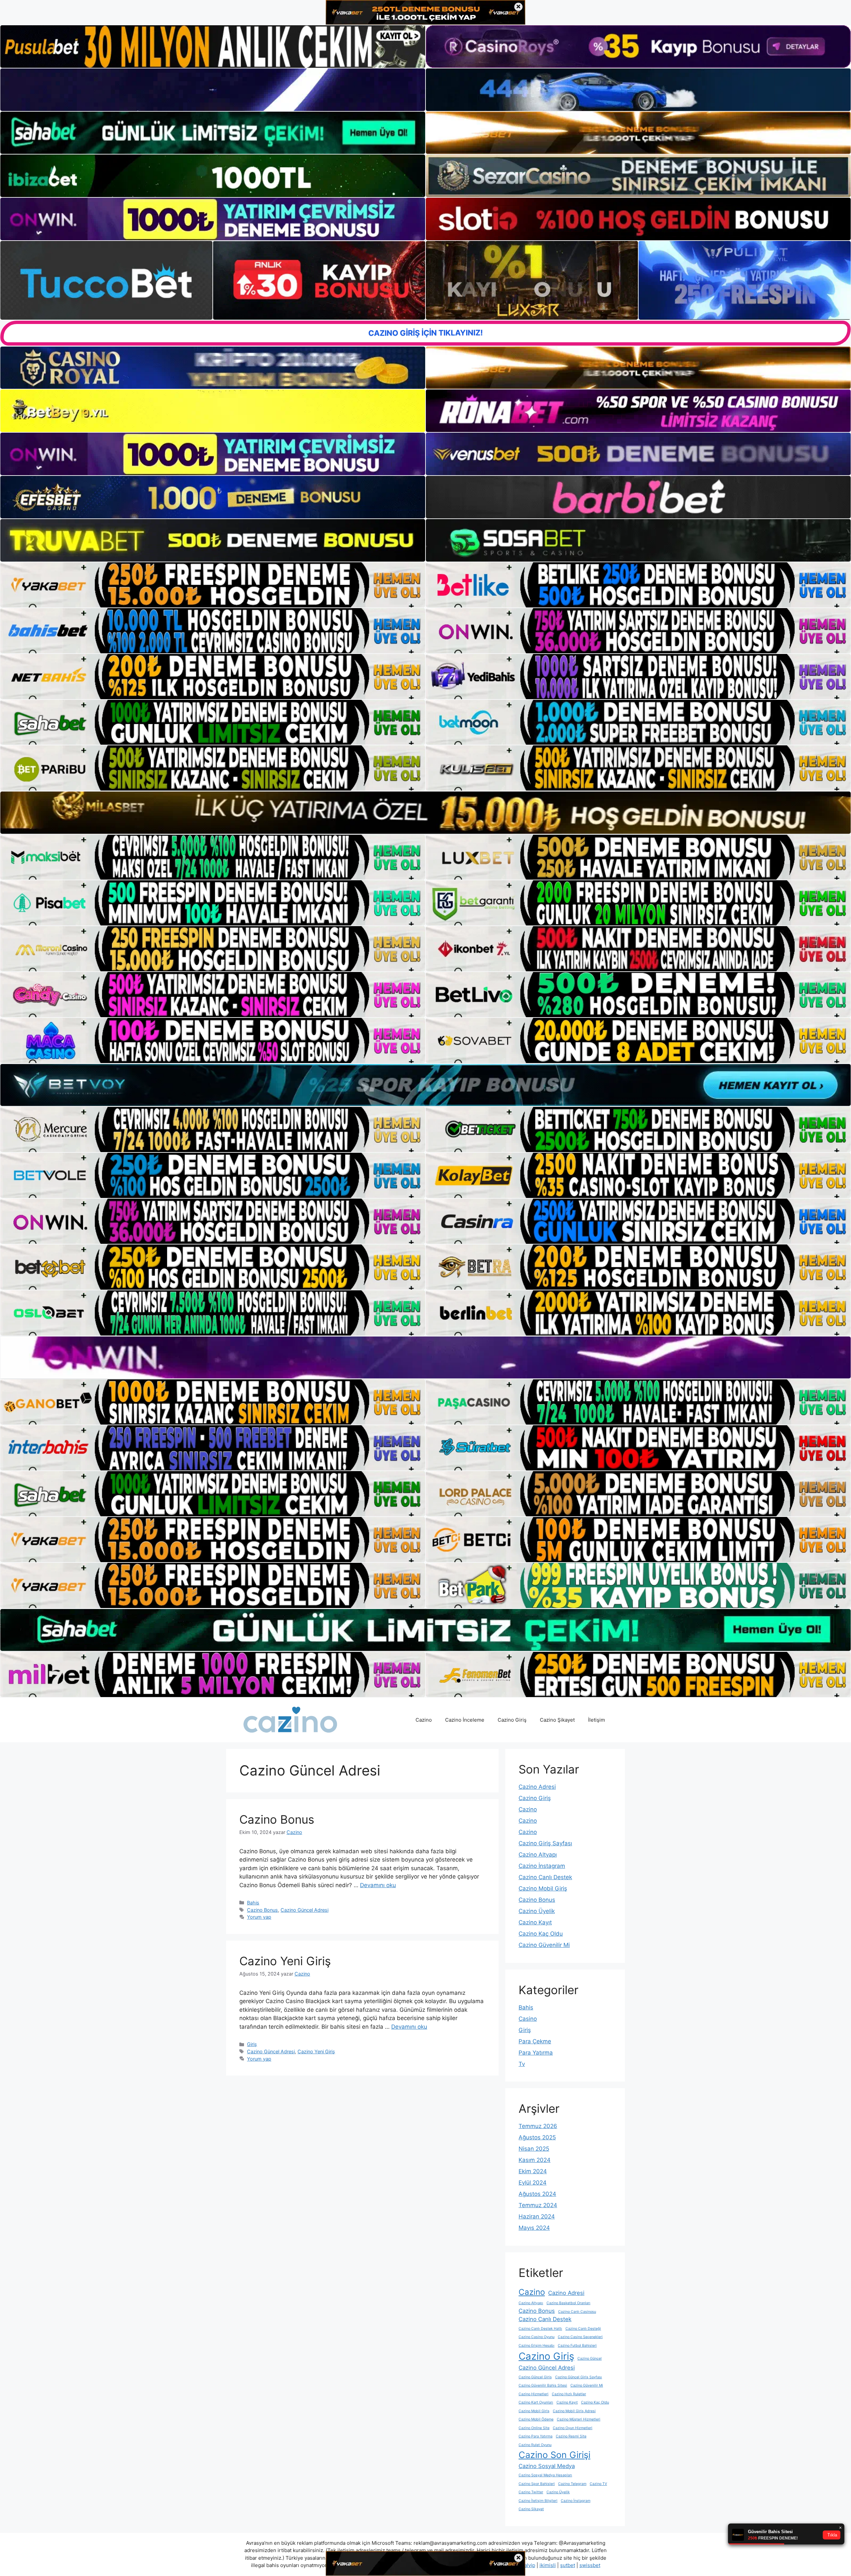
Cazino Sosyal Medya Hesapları (545, 2475)
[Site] (213, 585)
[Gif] (425, 812)
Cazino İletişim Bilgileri (538, 2501)
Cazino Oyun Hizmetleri (573, 2428)
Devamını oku (378, 1885)
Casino (528, 2019)
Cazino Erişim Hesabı (537, 2346)
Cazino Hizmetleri (534, 2394)
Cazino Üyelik (537, 1911)
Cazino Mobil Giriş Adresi (574, 2411)
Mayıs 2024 (534, 2228)
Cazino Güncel (590, 2359)
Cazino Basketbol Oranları (568, 2303)
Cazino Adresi (537, 1787)
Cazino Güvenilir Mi (544, 1945)
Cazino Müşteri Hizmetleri (579, 2419)
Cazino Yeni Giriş (285, 1961)
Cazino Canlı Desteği (583, 2329)
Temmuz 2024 (538, 2205)
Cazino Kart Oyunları (536, 2402)
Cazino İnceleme (465, 1720)
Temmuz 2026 (538, 2126)
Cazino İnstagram (542, 1866)
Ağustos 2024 (537, 2194)
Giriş (252, 2044)
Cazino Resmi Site (571, 2436)
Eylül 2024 (533, 2183)
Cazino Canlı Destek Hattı (540, 2329)
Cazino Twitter (531, 2492)
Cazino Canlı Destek (545, 1877)
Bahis (253, 1903)
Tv (522, 2064)
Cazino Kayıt (535, 1922)
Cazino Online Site (534, 2428)
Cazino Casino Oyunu (537, 2337)
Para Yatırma (536, 2053)
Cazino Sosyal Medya (547, 2466)
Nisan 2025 (534, 2149)
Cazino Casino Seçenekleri (580, 2337)
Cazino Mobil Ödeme (536, 2419)
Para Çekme (535, 2041)
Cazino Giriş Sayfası (545, 1843)
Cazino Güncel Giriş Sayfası (579, 2377)
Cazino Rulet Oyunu (535, 2445)
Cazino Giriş (512, 1720)
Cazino (424, 1720)
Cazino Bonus (277, 1819)
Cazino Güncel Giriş (535, 2377)
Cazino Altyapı (538, 1855)
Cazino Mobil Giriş (543, 1888)
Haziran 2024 (537, 2216)
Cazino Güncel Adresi (304, 1910)
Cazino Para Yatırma (536, 2436)
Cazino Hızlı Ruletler (569, 2394)
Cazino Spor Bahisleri (537, 2484)
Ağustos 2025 (537, 2137)
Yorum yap (259, 1917)
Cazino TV (598, 2484)
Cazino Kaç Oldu (541, 1934)
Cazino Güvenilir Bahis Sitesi (543, 2385)
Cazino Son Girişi (554, 2455)
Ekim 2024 (533, 2171)
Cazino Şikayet (557, 1720)
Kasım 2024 (535, 2160)
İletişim (597, 1720)
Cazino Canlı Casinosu (577, 2312)
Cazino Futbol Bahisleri (577, 2346)
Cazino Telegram (572, 2484)
